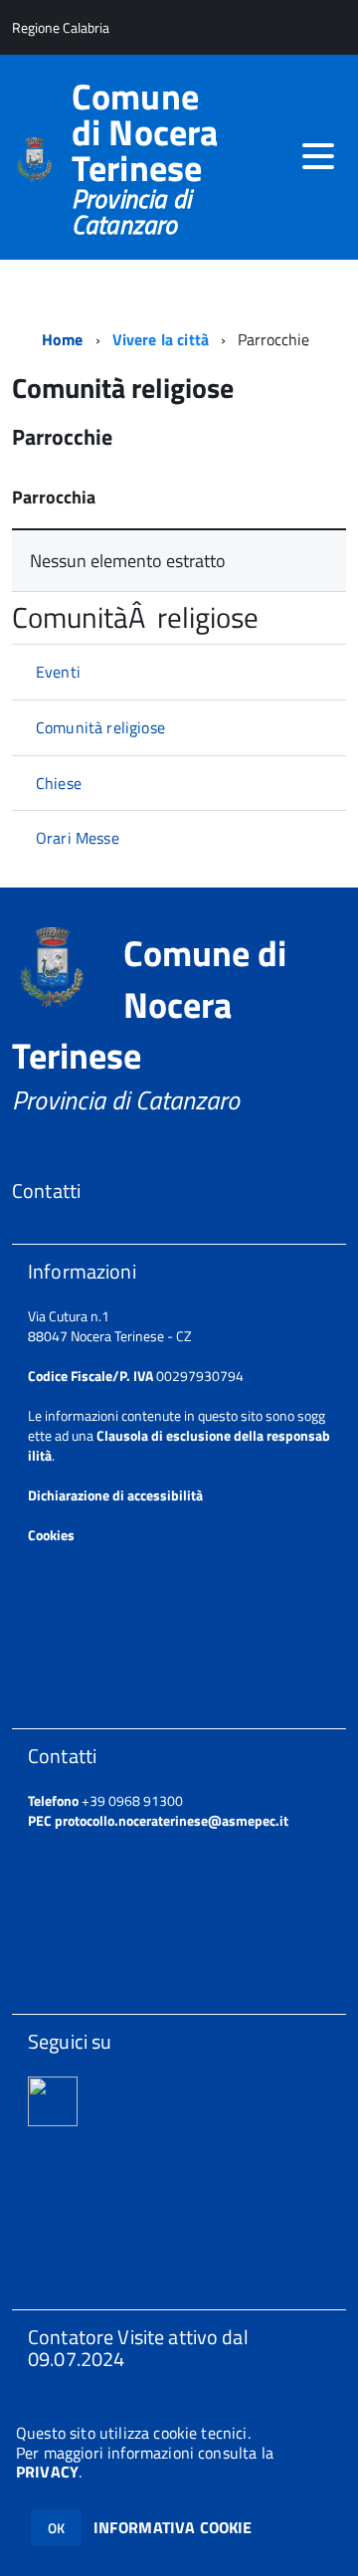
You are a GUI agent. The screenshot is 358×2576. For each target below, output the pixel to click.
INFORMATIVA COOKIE (173, 2527)
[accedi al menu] (318, 156)
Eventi (58, 672)
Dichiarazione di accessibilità (115, 1495)
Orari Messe (78, 838)
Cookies (51, 1535)
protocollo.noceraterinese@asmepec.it (172, 1820)
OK (56, 2528)
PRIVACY (47, 2472)
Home (63, 339)
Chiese (59, 783)
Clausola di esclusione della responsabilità (179, 1445)
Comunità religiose (100, 727)
